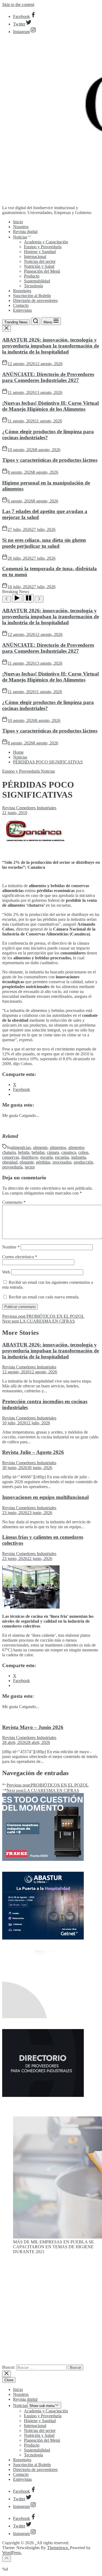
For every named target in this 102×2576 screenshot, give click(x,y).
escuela (47, 1157)
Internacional (35, 257)
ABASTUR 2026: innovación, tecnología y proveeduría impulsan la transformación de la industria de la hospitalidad (51, 346)
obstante (27, 1162)
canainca (69, 1152)
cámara (53, 1152)
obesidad (10, 1162)
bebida (24, 1152)
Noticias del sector (40, 261)
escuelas (62, 1157)
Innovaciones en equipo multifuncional (45, 1497)
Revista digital (25, 232)
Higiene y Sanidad (40, 252)
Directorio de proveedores (35, 300)
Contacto (21, 305)
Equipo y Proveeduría (43, 247)
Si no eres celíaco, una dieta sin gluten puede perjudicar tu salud (44, 543)
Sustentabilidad (37, 281)
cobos (83, 1152)
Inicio (18, 222)
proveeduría (12, 1167)
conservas (11, 1157)
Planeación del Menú (42, 271)
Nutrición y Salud (39, 266)
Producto (32, 276)
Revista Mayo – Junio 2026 (33, 1727)
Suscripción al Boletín (32, 296)
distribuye (30, 1157)
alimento (40, 1147)
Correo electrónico (20, 1257)
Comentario (14, 1202)
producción (83, 1162)
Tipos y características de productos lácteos (50, 460)
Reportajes (22, 291)
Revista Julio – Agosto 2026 (33, 1452)
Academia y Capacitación (46, 242)
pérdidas (43, 1162)
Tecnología (33, 286)
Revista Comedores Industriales (29, 808)
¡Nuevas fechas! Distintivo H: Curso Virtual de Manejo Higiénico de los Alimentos (50, 406)
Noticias (20, 237)
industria (79, 1157)
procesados (62, 1162)
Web (6, 1272)
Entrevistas (22, 310)
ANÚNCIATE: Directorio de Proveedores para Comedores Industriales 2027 (48, 377)
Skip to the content (18, 4)
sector (30, 1167)
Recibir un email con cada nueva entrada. (44, 1297)
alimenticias (21, 1147)
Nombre (11, 1247)
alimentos (58, 1147)
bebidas (38, 1152)
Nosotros (21, 227)
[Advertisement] (51, 2312)
